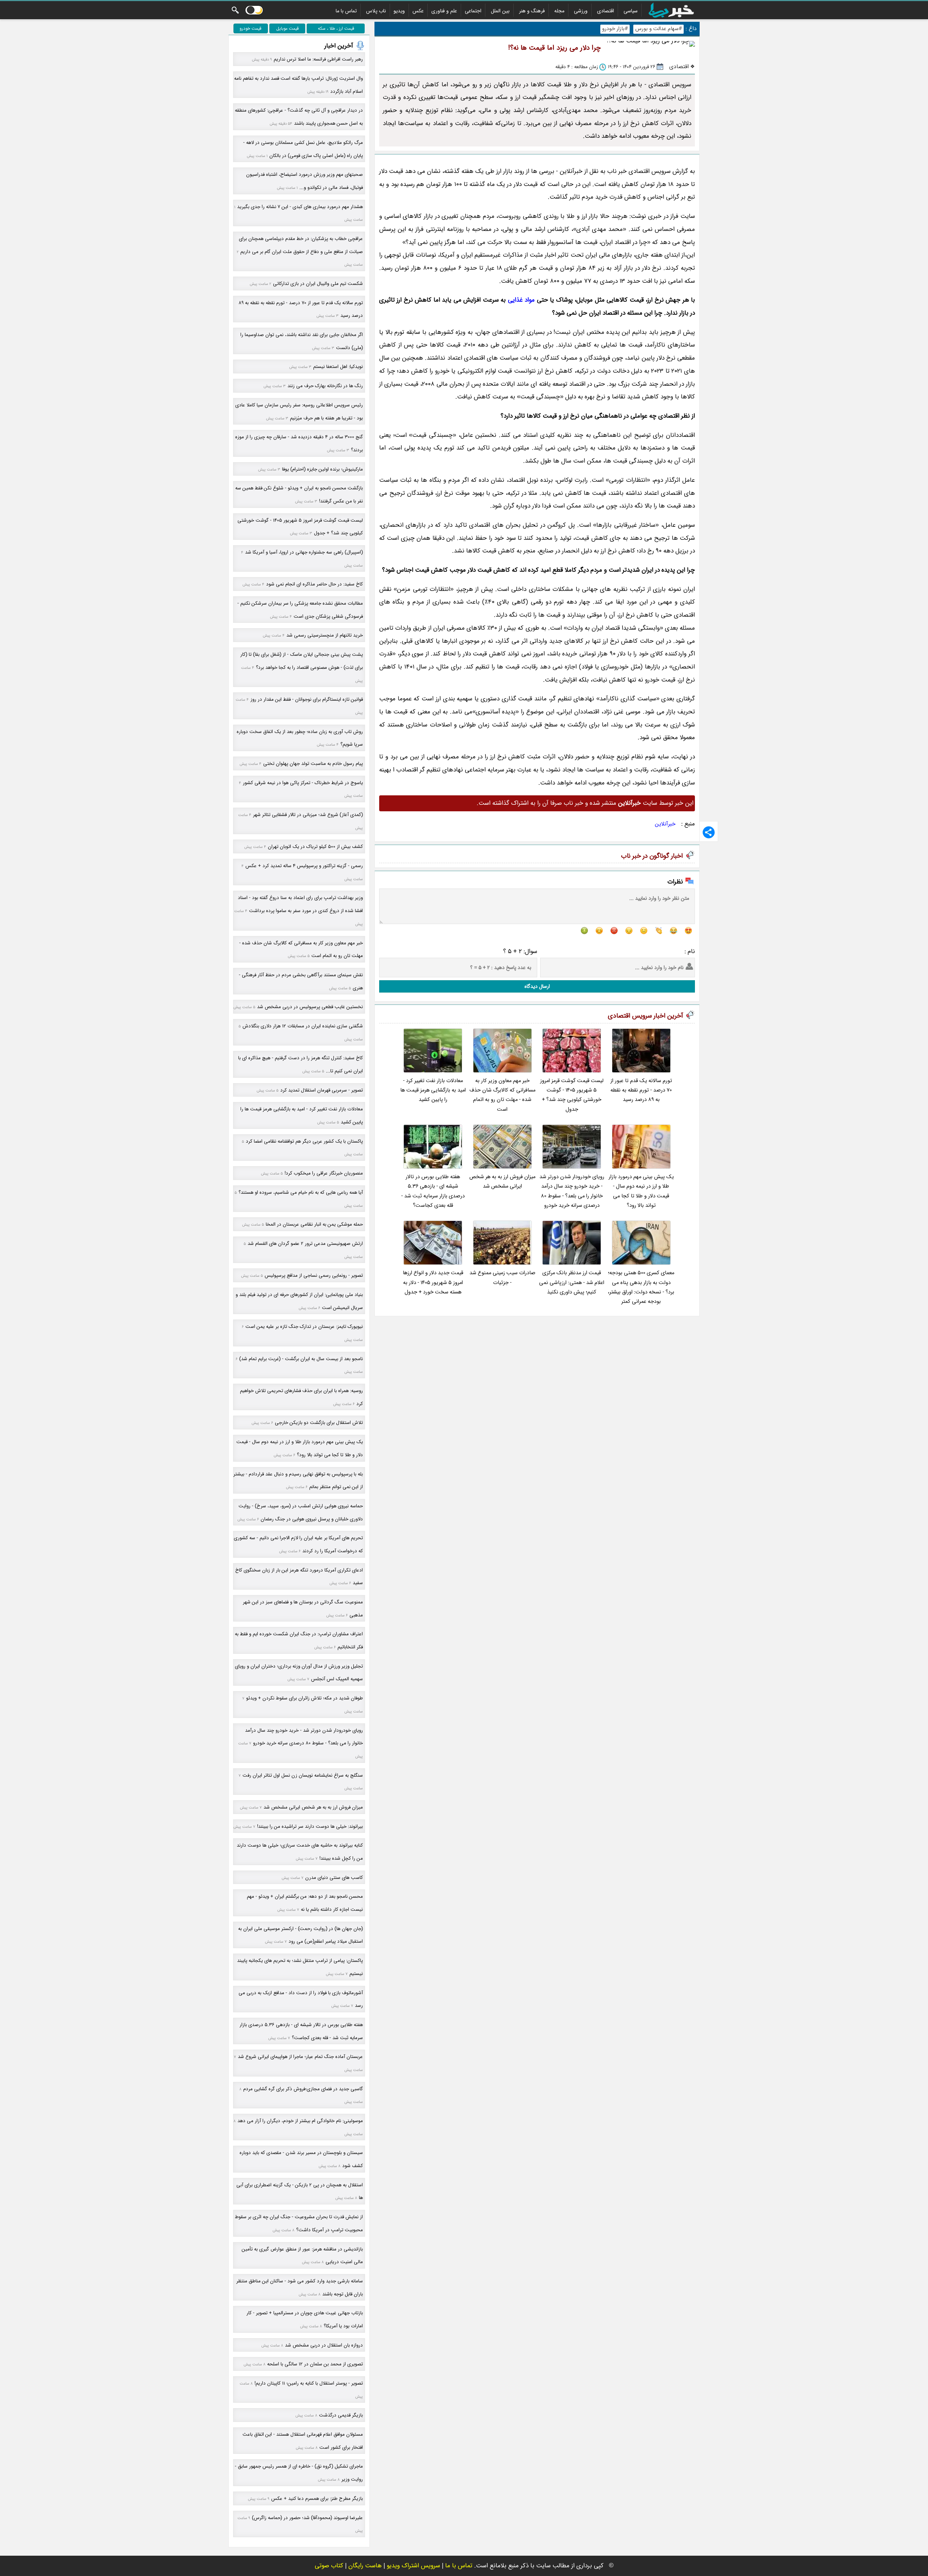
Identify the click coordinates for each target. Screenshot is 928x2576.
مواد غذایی (521, 300)
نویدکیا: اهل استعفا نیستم (338, 367)
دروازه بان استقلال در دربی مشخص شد (324, 2345)
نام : (690, 951)
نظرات (675, 882)
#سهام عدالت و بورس (658, 29)
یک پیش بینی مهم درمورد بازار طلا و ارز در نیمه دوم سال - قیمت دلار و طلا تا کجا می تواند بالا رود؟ (641, 1191)
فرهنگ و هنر (532, 11)
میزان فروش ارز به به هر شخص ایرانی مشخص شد (502, 1182)
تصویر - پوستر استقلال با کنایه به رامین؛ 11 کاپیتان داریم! (309, 2383)
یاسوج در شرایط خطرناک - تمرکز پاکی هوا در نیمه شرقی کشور (303, 783)
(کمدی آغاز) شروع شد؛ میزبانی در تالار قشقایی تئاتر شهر (308, 815)
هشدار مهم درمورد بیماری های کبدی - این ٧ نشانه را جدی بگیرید (300, 207)
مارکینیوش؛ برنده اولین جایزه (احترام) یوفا (322, 469)
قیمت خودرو (250, 28)
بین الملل (500, 11)
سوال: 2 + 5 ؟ (520, 951)
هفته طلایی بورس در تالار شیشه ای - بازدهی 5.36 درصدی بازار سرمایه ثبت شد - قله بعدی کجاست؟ (433, 1191)
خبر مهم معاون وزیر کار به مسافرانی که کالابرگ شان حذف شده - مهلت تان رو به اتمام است (502, 1095)
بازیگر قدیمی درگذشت (341, 2415)
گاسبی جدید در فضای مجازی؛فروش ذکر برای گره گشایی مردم (303, 2089)
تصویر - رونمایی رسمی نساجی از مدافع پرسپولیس (314, 1275)
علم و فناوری (444, 11)
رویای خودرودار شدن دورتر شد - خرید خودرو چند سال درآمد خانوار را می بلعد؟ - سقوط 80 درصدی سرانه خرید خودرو (572, 1191)
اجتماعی (473, 11)
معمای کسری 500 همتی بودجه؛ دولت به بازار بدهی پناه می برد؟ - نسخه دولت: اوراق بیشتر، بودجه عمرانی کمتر (641, 1287)
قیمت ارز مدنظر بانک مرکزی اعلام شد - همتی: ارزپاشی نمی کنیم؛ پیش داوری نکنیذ (572, 1283)
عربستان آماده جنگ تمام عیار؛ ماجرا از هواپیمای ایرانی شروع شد (300, 2057)
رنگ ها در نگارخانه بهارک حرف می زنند (325, 386)
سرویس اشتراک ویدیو (413, 2566)
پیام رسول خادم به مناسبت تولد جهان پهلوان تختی (313, 764)
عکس (418, 11)
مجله (559, 11)
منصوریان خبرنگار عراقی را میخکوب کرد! (324, 1173)
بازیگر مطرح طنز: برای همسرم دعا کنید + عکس (317, 2499)
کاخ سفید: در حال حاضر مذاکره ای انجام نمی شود (314, 584)
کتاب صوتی (329, 2566)
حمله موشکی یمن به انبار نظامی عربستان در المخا (314, 1224)
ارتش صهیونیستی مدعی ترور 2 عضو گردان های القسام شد (305, 1244)
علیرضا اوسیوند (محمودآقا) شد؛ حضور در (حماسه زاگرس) (307, 2518)
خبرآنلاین (665, 824)
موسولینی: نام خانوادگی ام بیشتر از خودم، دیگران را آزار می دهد (300, 2121)
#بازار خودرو (615, 29)
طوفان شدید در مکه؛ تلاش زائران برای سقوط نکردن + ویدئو (304, 1698)
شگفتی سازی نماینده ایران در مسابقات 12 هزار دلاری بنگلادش (303, 1026)
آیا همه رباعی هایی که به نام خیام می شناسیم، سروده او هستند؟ (301, 1192)
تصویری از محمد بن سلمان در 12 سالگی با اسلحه (315, 2364)
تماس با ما (346, 11)
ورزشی (581, 11)
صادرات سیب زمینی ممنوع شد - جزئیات (502, 1278)
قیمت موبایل (287, 28)
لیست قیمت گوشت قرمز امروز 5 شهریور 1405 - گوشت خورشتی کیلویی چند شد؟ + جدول (572, 1095)
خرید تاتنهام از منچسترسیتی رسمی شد (325, 635)
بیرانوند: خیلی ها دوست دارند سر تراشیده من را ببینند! (310, 1827)
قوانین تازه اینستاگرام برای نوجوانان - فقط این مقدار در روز (307, 699)
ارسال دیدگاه (537, 986)
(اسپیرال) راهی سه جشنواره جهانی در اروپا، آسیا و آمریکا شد (304, 552)
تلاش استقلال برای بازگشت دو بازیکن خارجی (319, 1423)
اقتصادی (606, 11)
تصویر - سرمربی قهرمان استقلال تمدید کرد (322, 1090)
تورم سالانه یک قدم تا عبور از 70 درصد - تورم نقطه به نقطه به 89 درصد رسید (641, 1090)
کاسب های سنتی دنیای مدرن (334, 1878)
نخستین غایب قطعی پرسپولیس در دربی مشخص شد (310, 1007)
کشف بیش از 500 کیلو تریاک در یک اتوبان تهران (315, 847)
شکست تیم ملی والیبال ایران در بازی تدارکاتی (318, 284)
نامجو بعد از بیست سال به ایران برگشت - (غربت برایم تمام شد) (301, 1359)
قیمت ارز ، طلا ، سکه (336, 28)
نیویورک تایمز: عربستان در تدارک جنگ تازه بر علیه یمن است (304, 1327)
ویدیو (399, 11)
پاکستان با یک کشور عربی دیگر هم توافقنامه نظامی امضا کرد (304, 1141)
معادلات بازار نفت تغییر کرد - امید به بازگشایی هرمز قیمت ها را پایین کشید (433, 1090)
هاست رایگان (365, 2566)
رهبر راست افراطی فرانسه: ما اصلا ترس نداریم (318, 59)
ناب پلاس (376, 11)
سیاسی (631, 11)
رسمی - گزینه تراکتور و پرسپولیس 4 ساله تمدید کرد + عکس (304, 866)
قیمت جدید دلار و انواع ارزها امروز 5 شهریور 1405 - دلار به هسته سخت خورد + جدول (433, 1283)
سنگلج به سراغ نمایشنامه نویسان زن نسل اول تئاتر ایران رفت (303, 1775)
